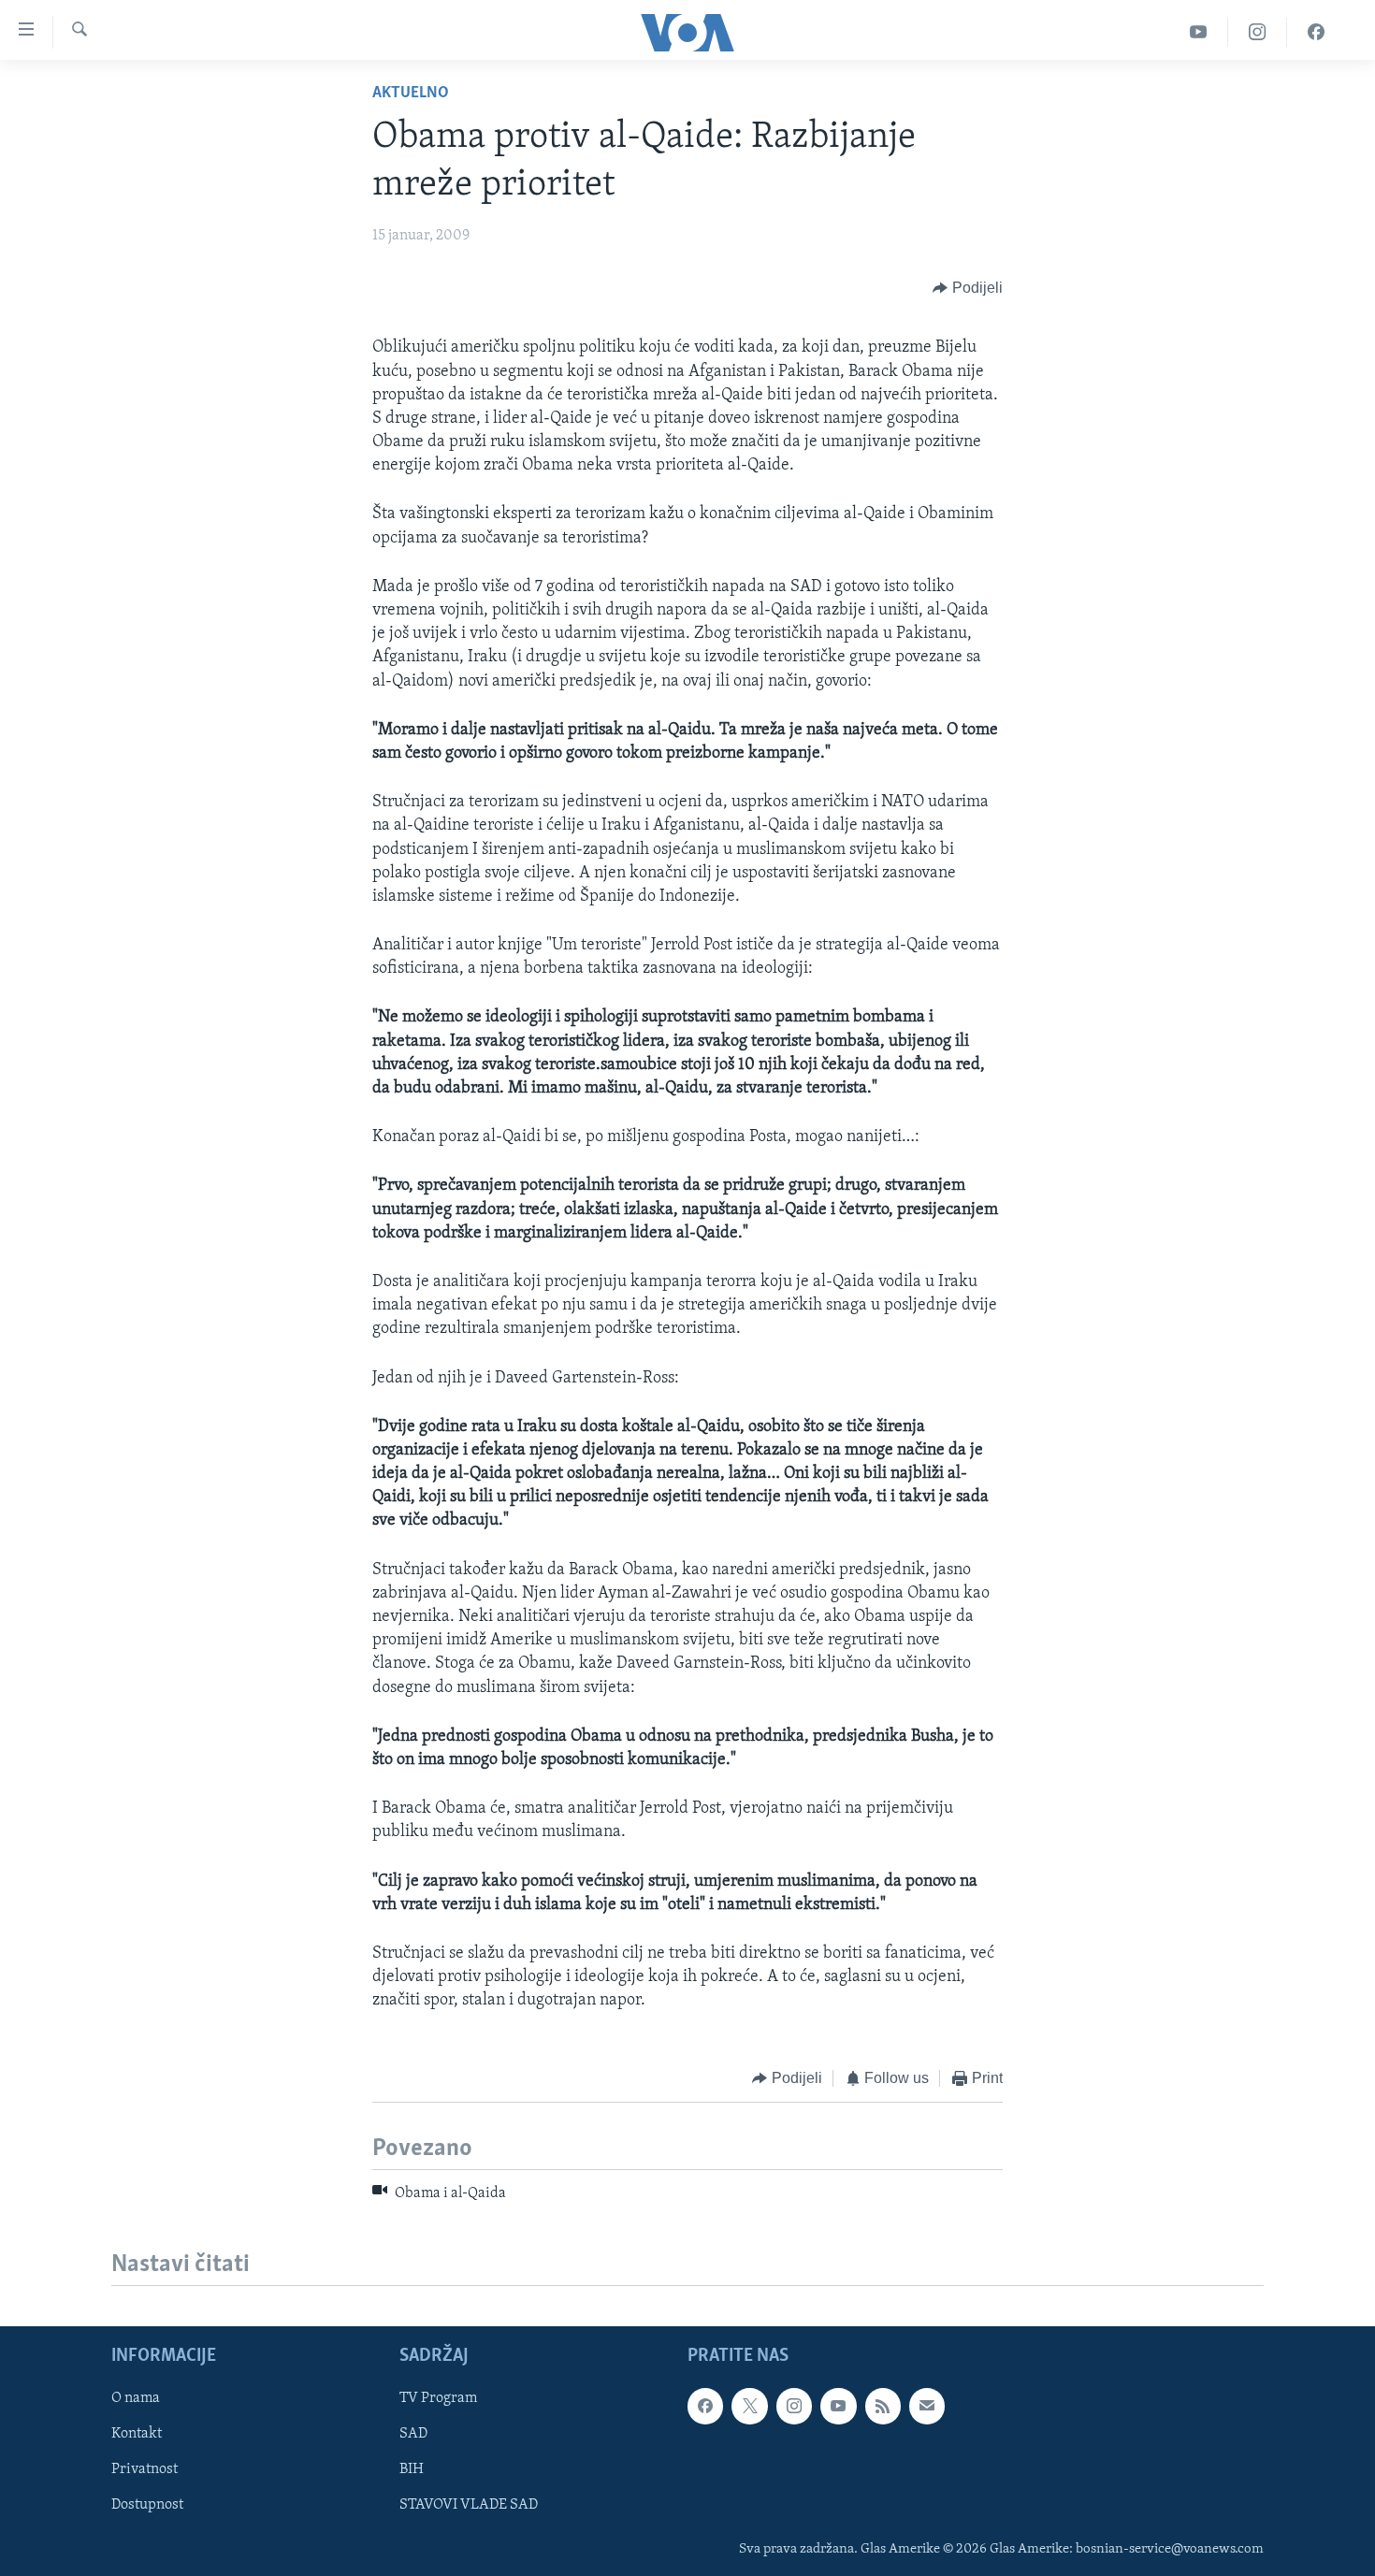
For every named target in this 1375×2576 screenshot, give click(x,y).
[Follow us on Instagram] (794, 2407)
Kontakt (137, 2435)
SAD (413, 2435)
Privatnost (145, 2470)
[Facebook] (1316, 32)
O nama (136, 2399)
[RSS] (883, 2407)
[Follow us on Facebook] (705, 2407)
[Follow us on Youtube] (838, 2407)
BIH (412, 2470)
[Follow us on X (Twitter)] (749, 2407)
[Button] (968, 288)
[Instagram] (1258, 32)
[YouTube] (1199, 32)
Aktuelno (411, 94)
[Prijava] (927, 2407)
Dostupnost (147, 2506)
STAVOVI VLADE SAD (469, 2506)
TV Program (438, 2399)
